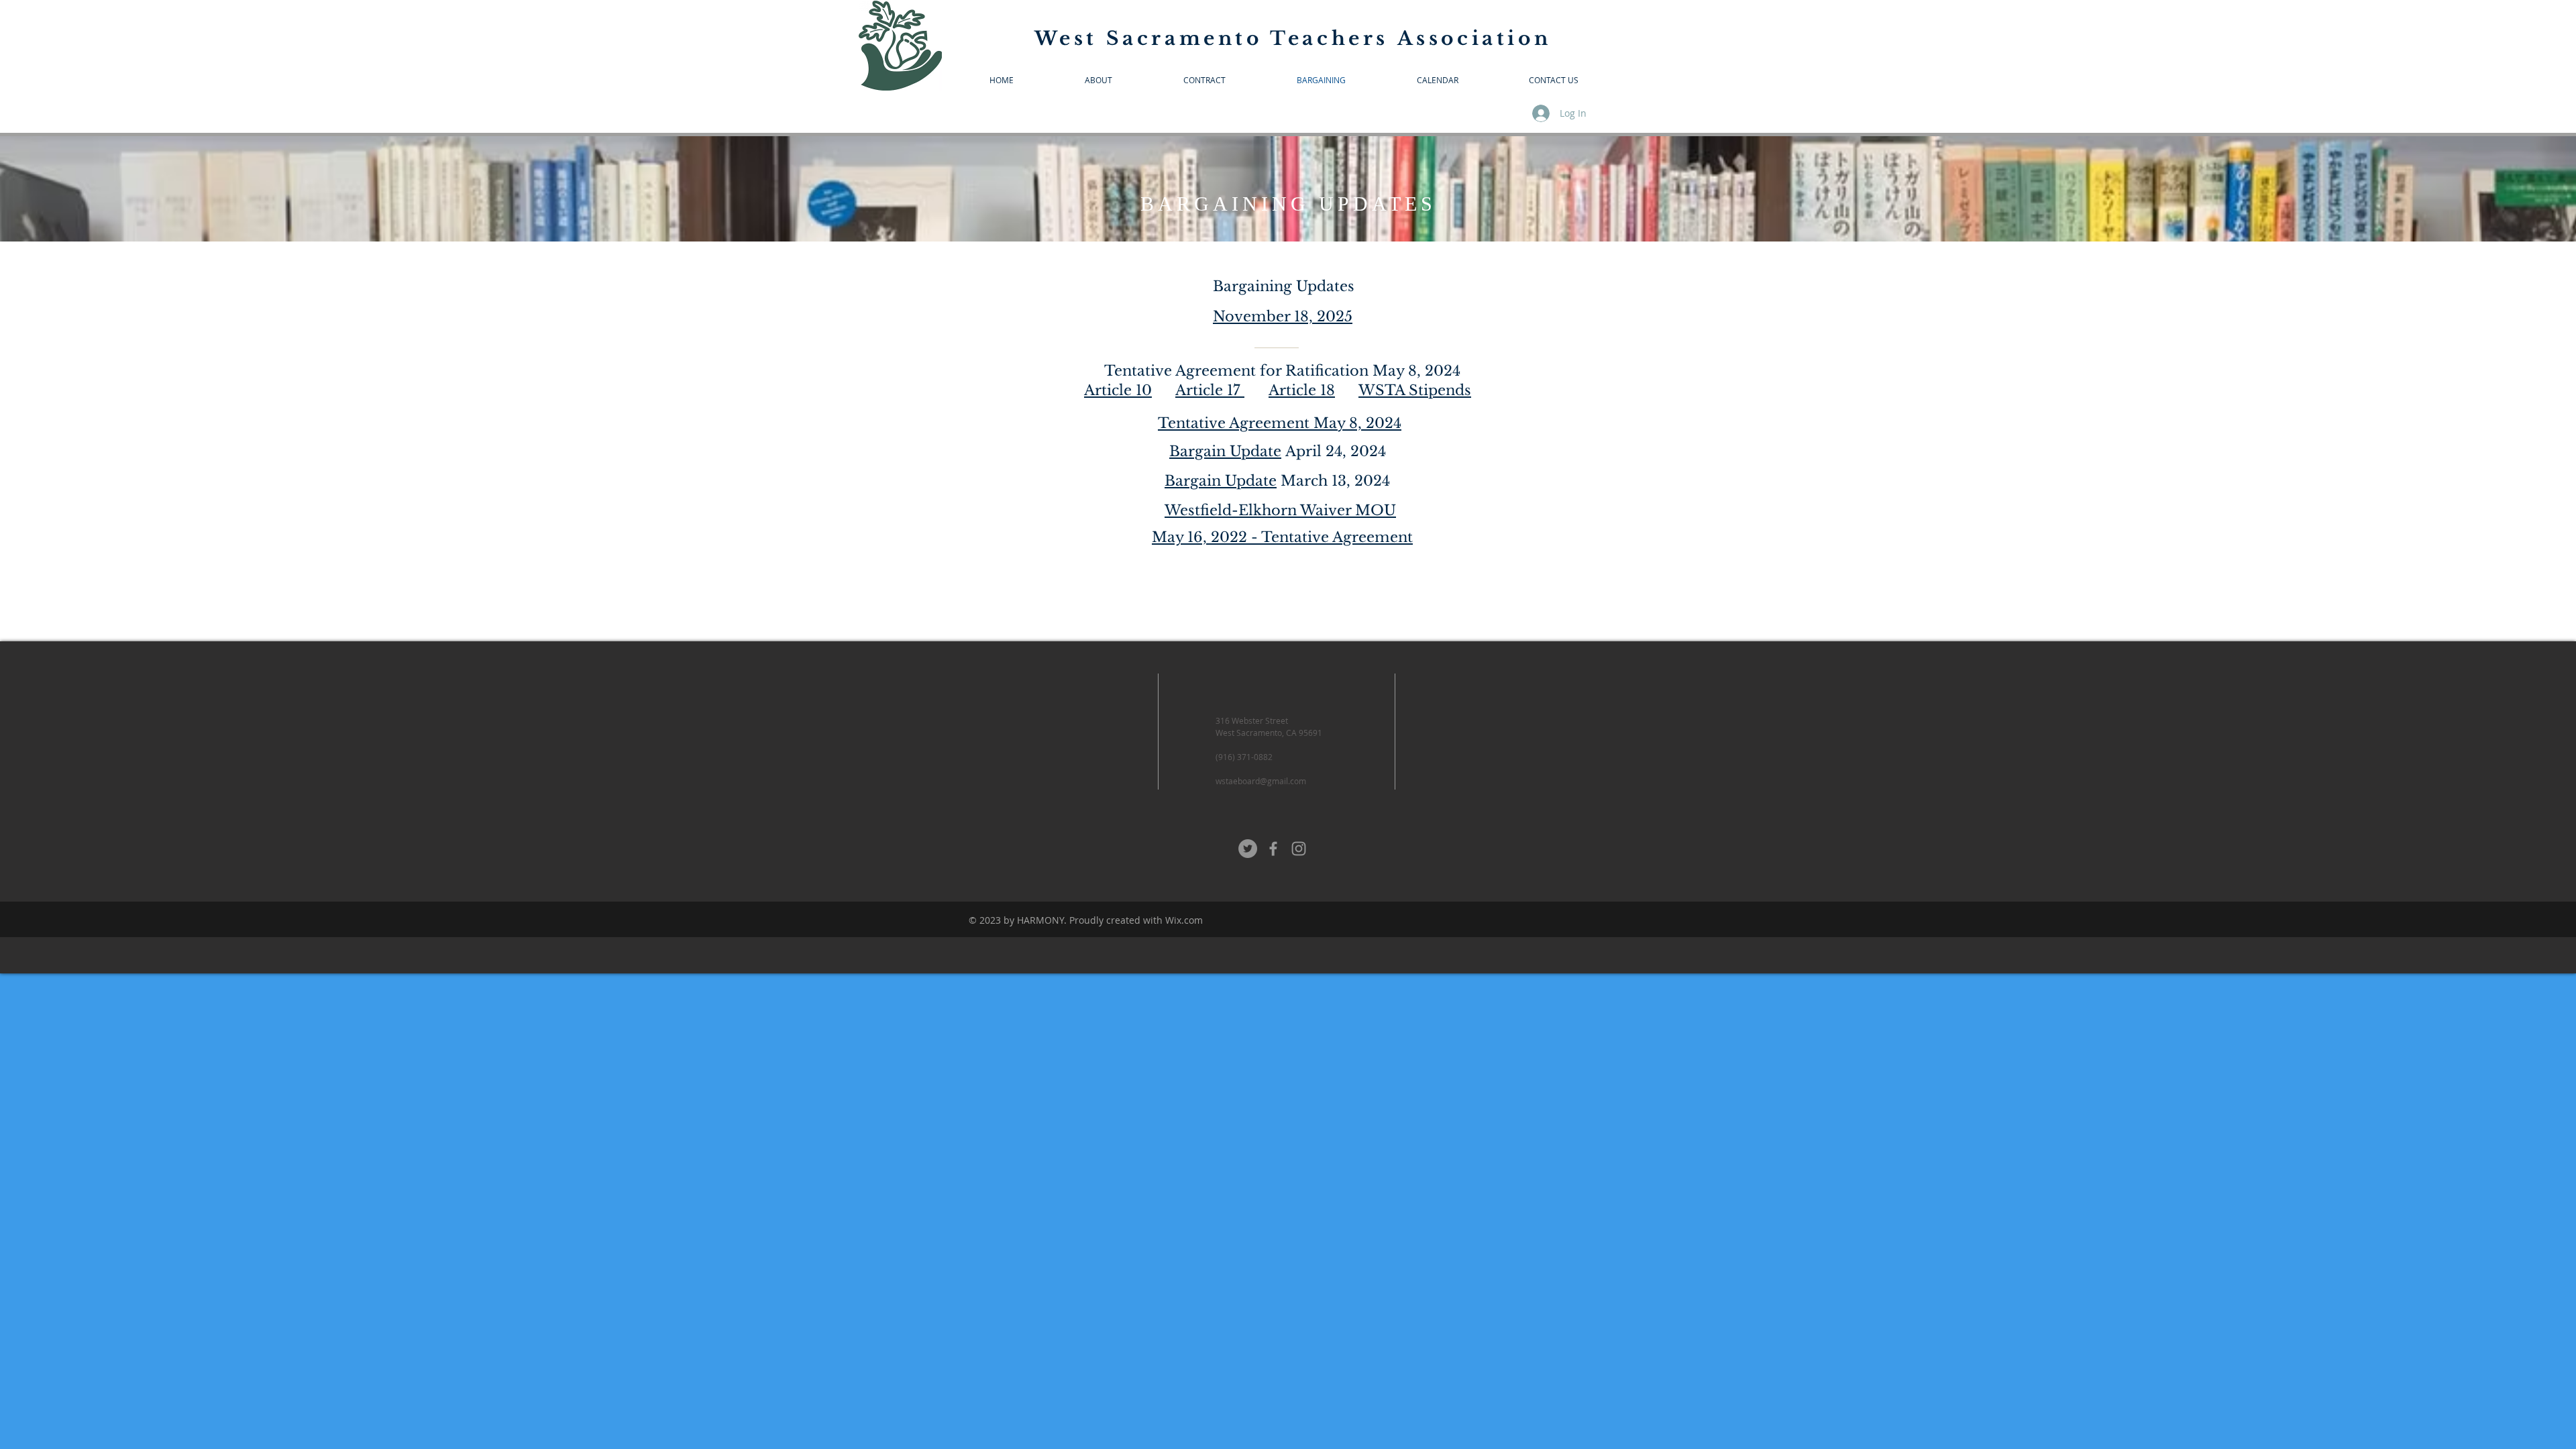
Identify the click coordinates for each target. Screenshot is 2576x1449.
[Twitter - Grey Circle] (1248, 849)
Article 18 (1302, 390)
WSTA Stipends (1415, 390)
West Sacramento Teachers (1216, 39)
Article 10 (1118, 390)
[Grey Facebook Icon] (1273, 849)
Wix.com (1184, 920)
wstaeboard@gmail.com (1261, 781)
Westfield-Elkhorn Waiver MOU (1280, 511)
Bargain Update (1225, 451)
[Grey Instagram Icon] (1299, 849)
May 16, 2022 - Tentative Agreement (1282, 537)
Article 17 (1210, 390)
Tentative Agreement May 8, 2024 (1280, 423)
